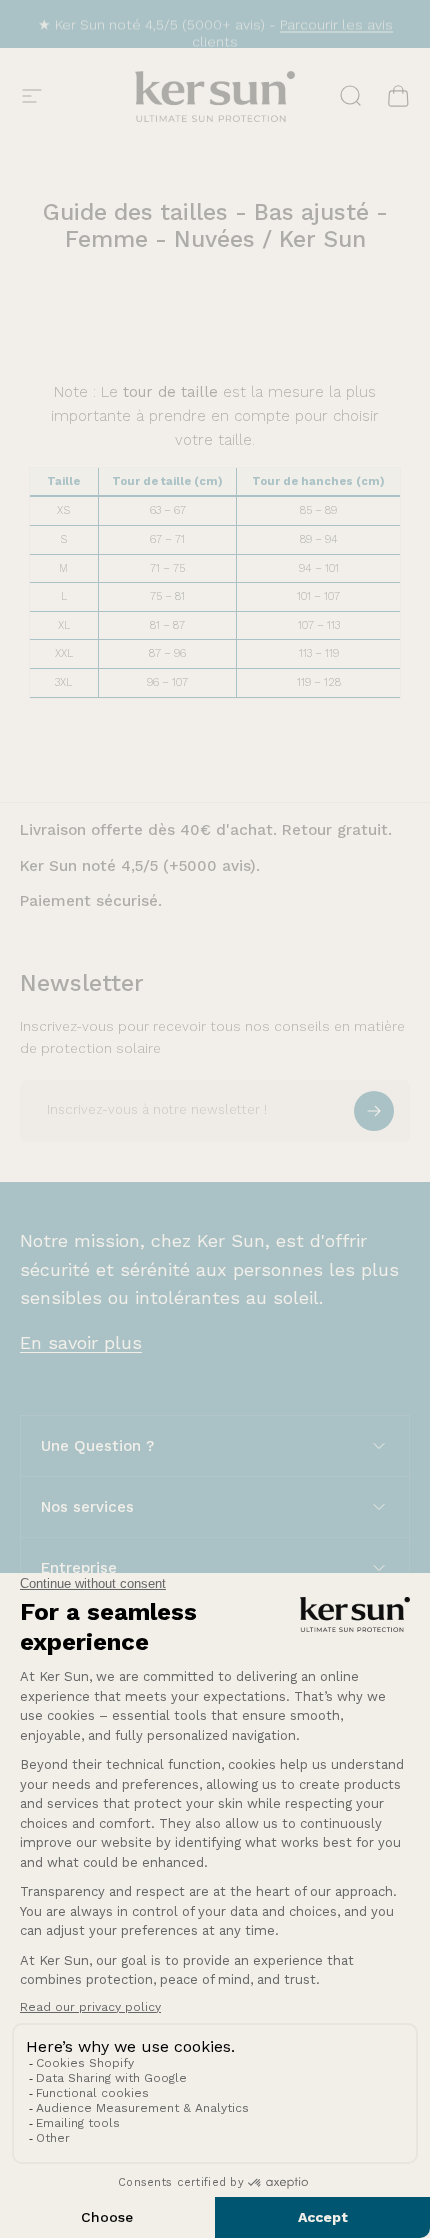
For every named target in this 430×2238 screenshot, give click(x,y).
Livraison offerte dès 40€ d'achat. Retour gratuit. (206, 830)
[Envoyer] (374, 1111)
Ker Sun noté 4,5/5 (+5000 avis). (140, 866)
